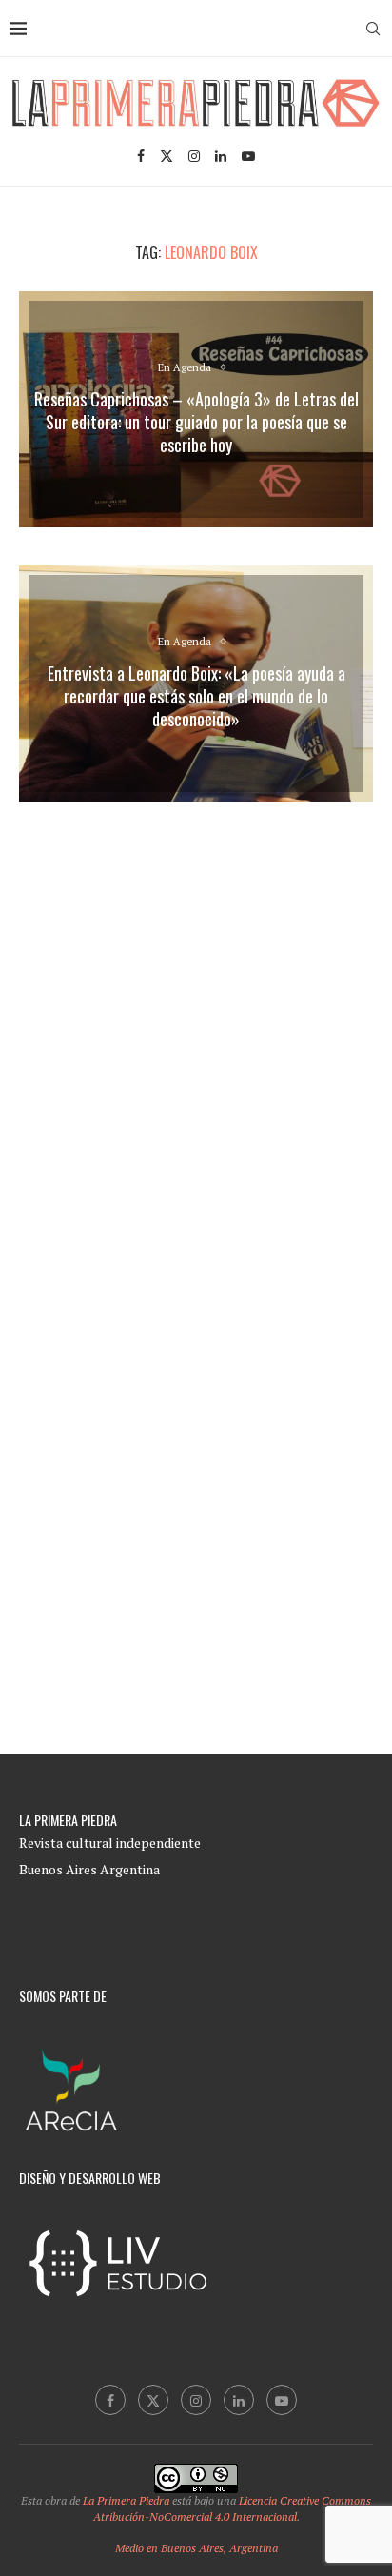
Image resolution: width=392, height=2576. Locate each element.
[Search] (373, 29)
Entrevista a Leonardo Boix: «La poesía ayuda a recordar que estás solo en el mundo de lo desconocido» (196, 696)
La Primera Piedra (126, 2500)
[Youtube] (248, 156)
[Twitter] (167, 156)
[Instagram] (194, 156)
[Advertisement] (196, 1030)
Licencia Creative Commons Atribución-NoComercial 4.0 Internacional (233, 2508)
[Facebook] (141, 156)
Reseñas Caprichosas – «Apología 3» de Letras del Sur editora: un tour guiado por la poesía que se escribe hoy (196, 422)
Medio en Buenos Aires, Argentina (196, 2548)
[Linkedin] (221, 156)
